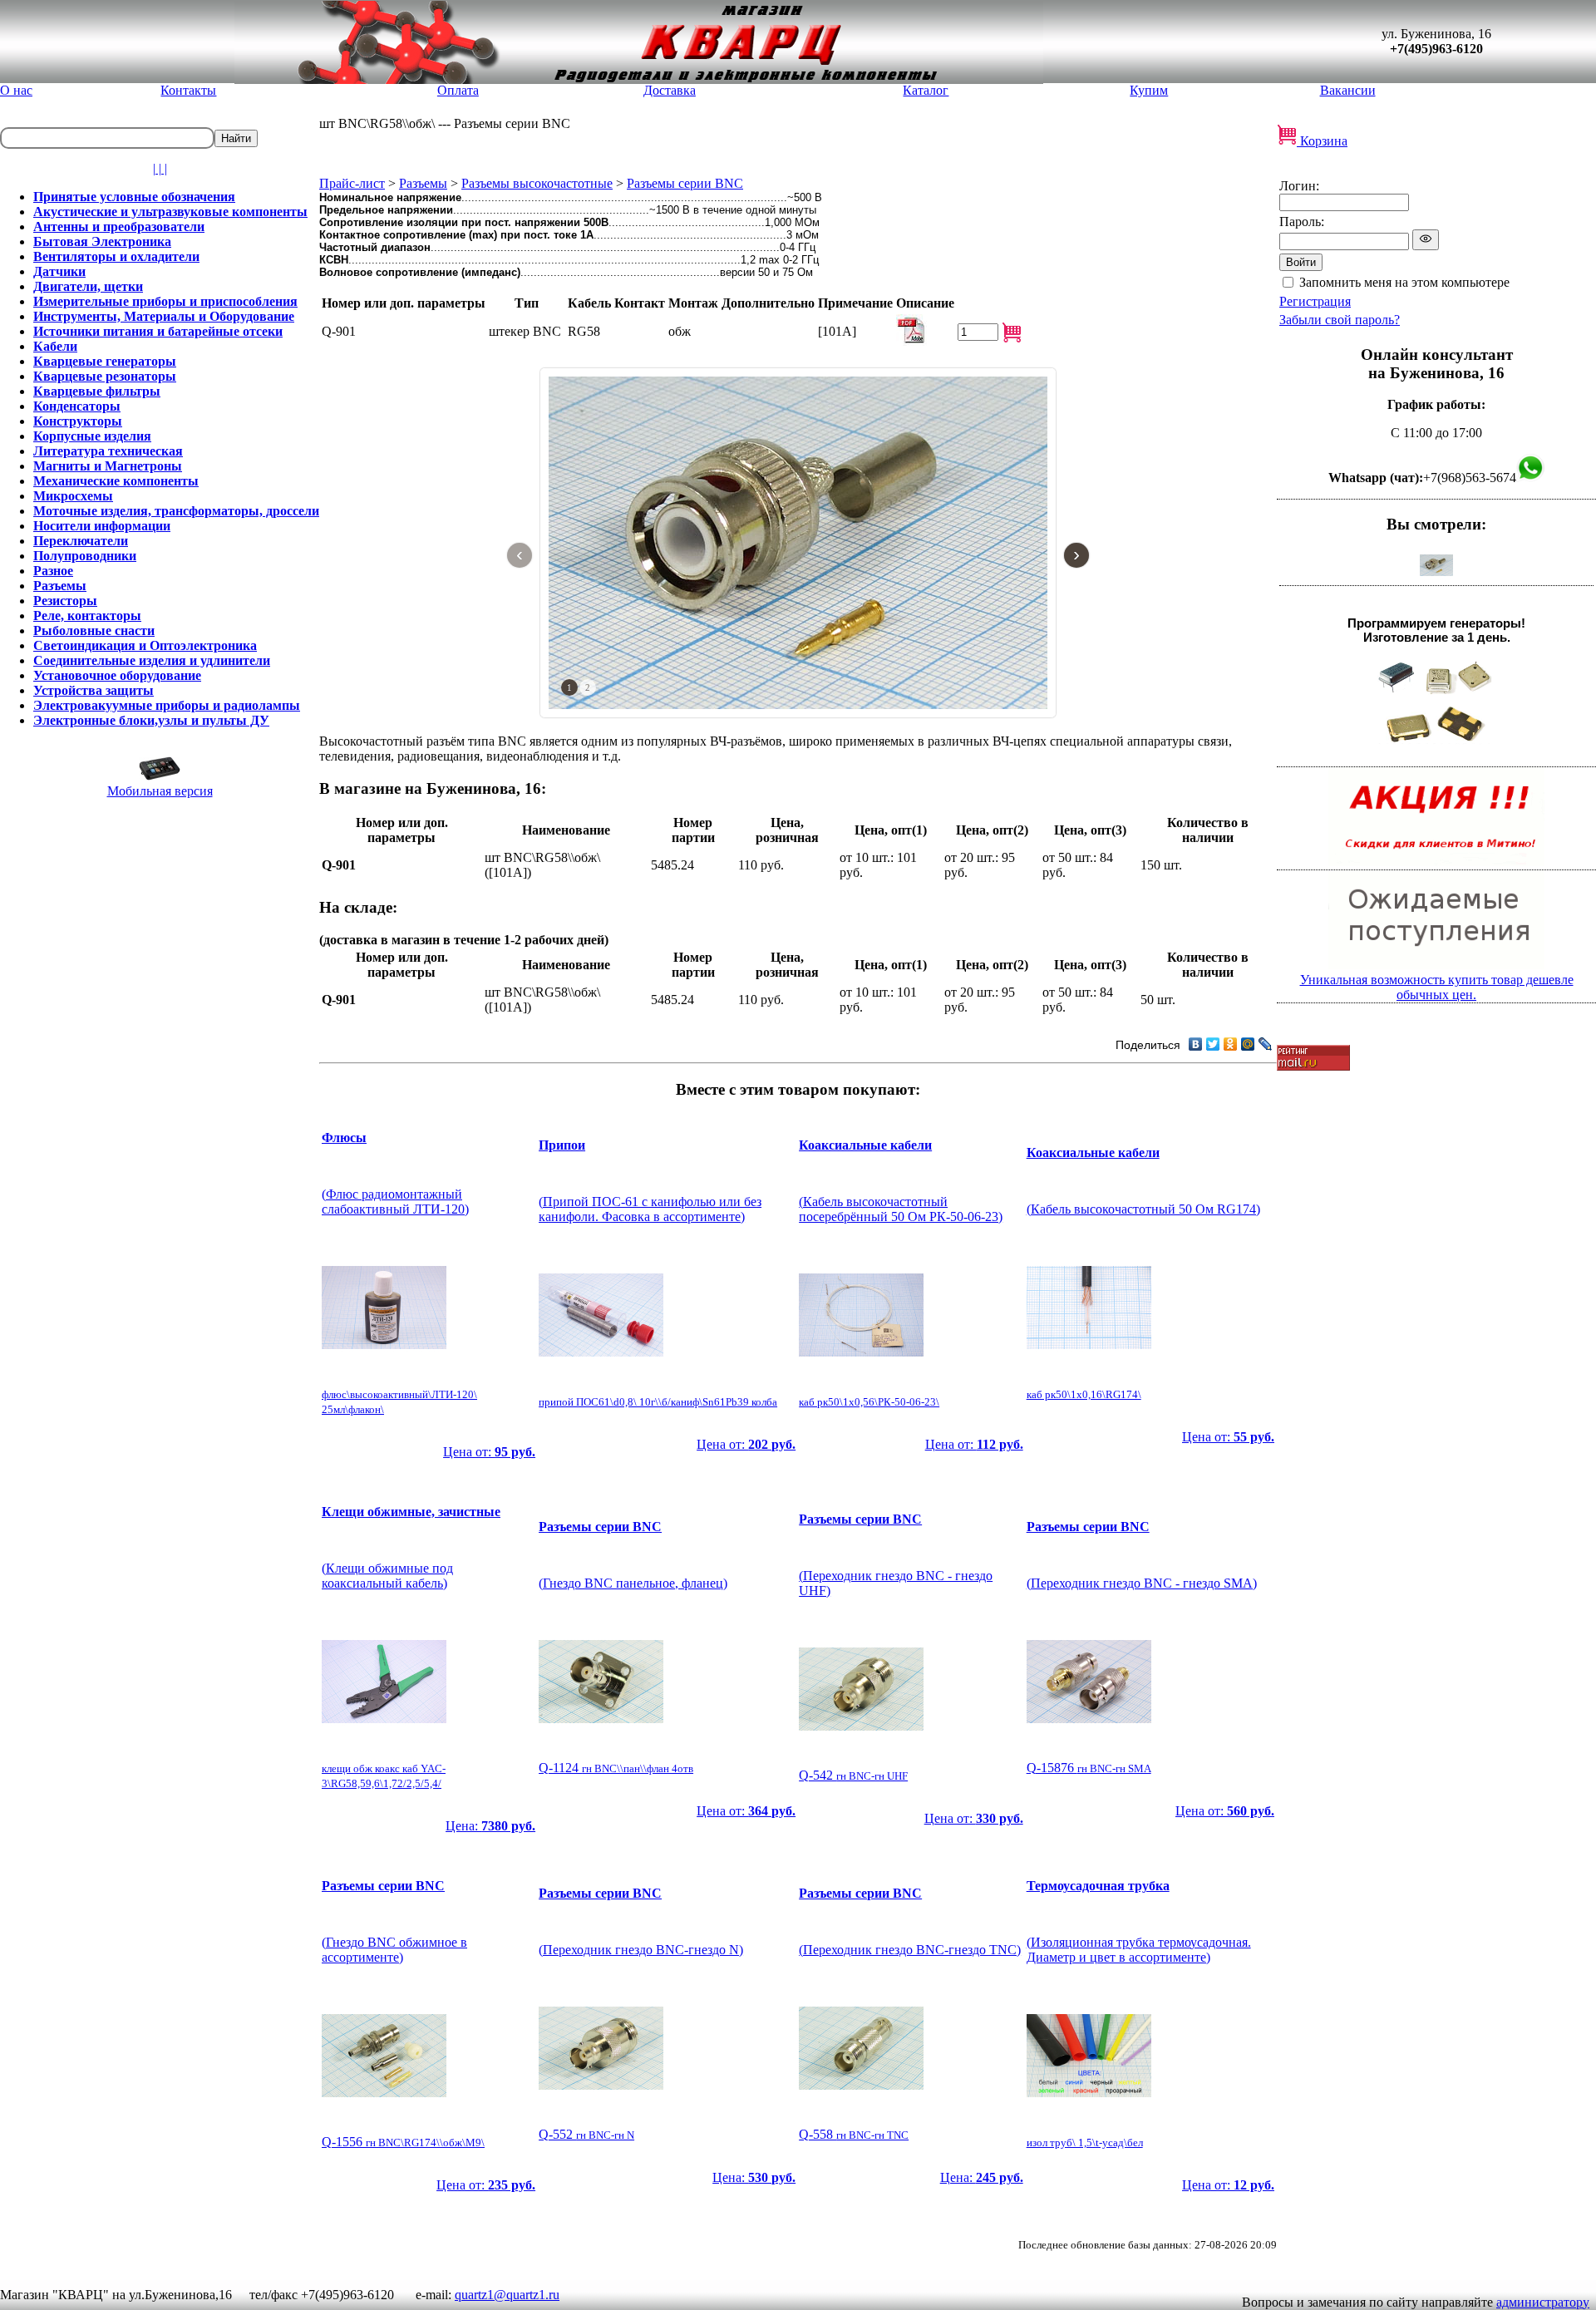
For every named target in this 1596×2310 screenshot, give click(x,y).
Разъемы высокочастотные (537, 183)
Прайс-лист (352, 183)
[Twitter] (1213, 1044)
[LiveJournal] (1266, 1044)
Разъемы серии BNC (685, 183)
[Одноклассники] (1231, 1044)
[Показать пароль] (1426, 240)
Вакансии (1348, 90)
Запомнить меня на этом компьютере (1404, 282)
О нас (16, 90)
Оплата (458, 90)
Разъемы (423, 183)
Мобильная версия (160, 791)
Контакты (188, 90)
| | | (160, 168)
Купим (1149, 90)
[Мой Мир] (1248, 1044)
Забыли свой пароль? (1340, 320)
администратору (1543, 2302)
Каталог (926, 90)
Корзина (1322, 141)
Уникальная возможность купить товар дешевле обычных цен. (1437, 987)
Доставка (670, 90)
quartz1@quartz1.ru (507, 2295)
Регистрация (1315, 301)
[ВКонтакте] (1196, 1044)
